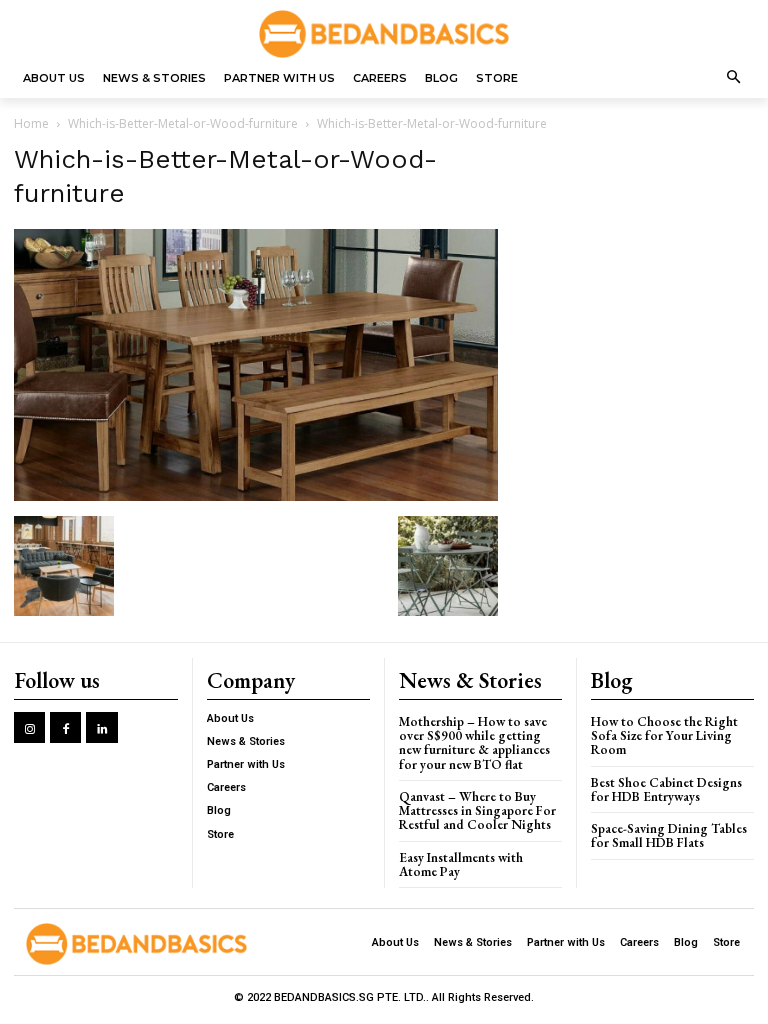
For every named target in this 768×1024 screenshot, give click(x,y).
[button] (734, 78)
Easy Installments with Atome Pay (461, 864)
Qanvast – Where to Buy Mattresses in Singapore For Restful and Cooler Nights (477, 811)
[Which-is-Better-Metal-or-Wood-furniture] (256, 495)
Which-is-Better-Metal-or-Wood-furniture (183, 123)
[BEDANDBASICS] (384, 34)
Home (31, 123)
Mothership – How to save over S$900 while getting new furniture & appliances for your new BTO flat (474, 743)
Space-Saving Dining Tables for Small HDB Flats (669, 835)
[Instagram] (29, 727)
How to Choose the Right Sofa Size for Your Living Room (664, 736)
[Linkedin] (101, 727)
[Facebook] (65, 727)
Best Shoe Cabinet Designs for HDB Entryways (666, 789)
